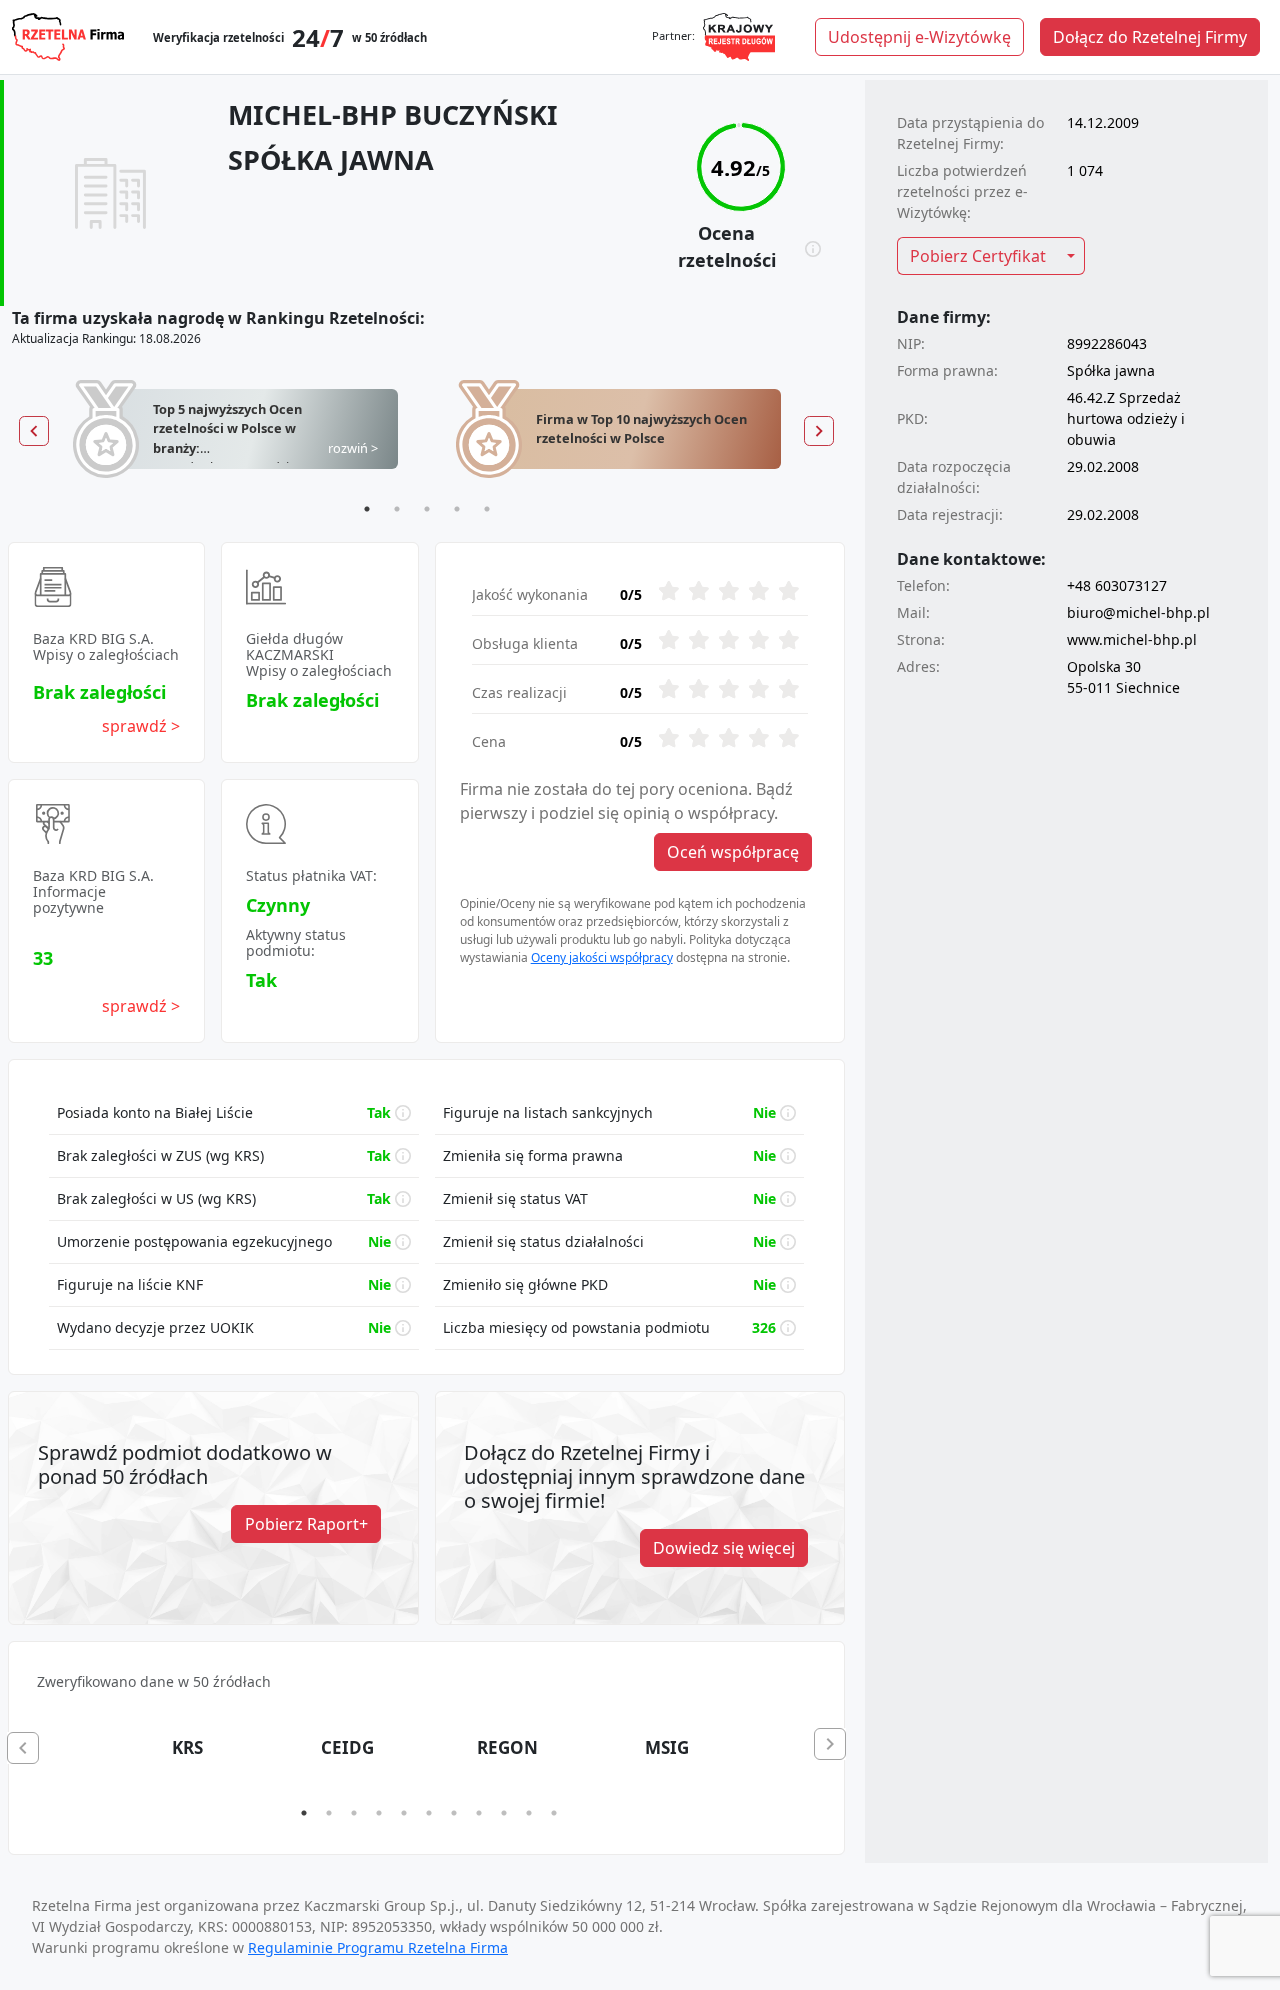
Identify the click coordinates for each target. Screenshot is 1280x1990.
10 (529, 1813)
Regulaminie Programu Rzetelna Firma (378, 1947)
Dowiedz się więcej (724, 1548)
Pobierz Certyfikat (978, 256)
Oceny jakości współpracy (602, 957)
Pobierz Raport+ (306, 1524)
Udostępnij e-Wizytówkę (919, 37)
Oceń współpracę (733, 852)
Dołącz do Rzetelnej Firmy (1150, 37)
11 (554, 1813)
